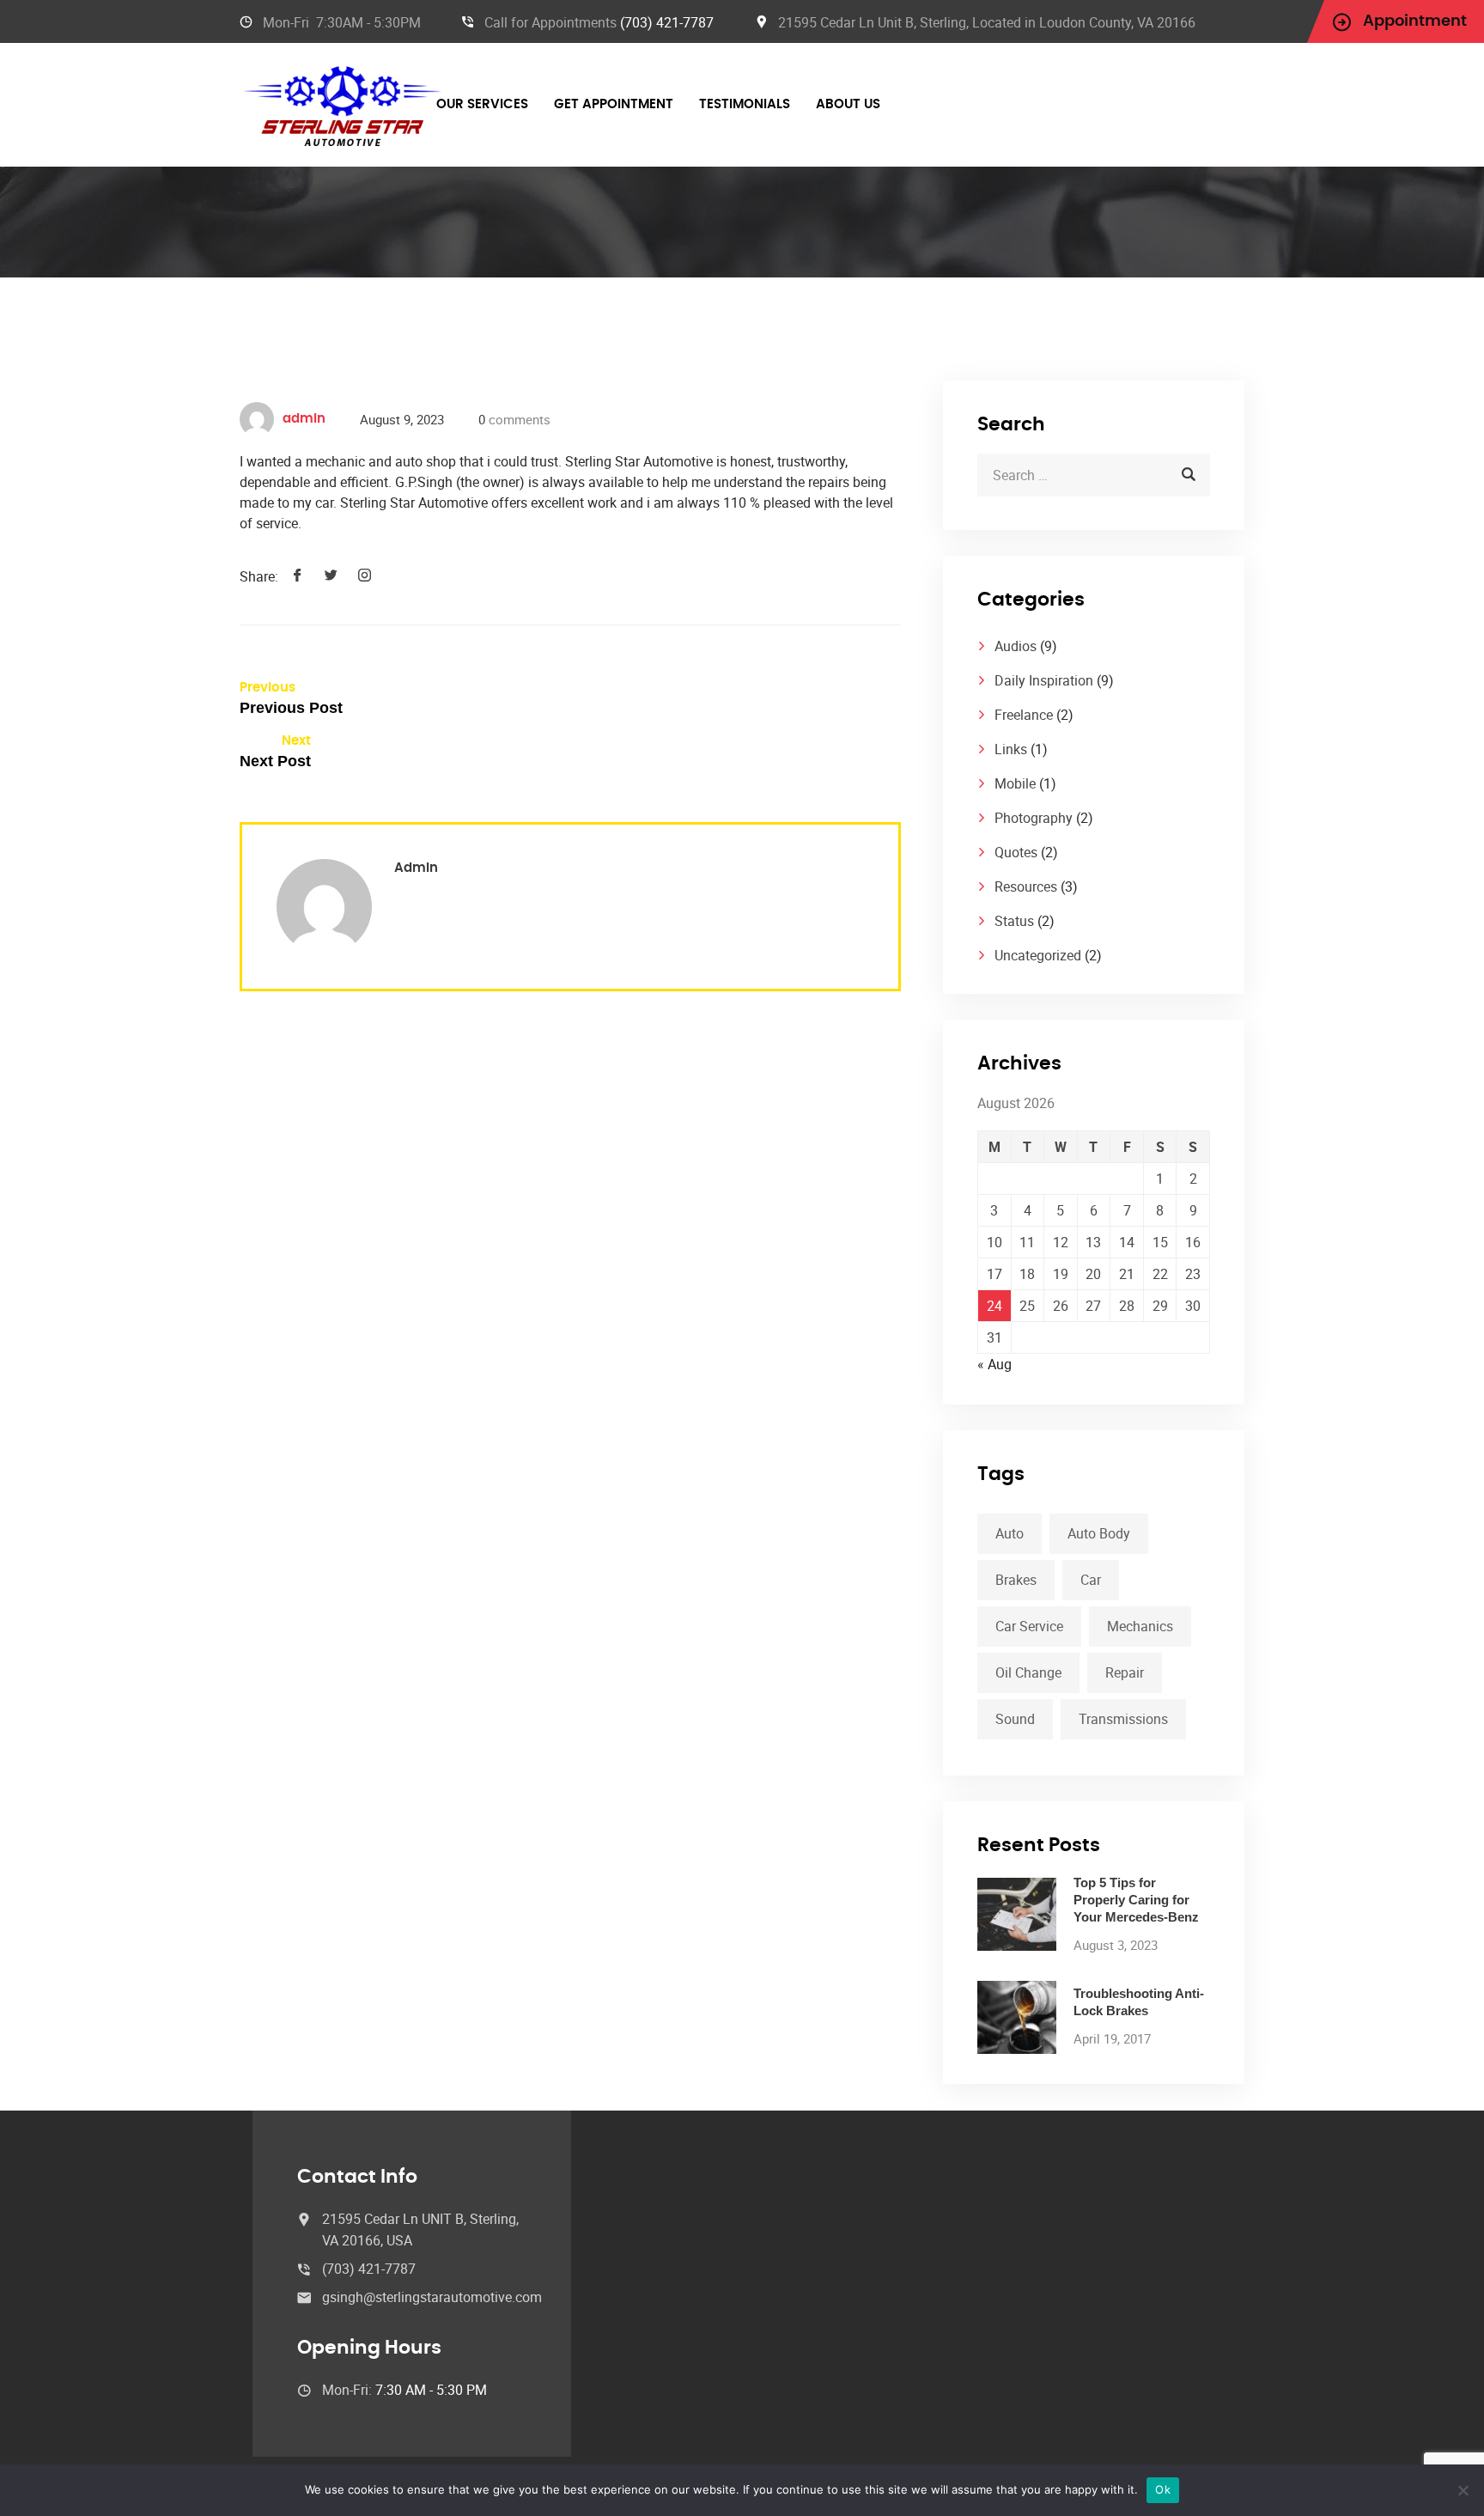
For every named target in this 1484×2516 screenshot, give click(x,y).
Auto (1010, 1533)
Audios (1016, 646)
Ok (1163, 2489)
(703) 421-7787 (667, 22)
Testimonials (745, 104)
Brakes (1016, 1580)
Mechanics (1140, 1626)
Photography (1034, 818)
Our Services (482, 104)
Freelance (1024, 715)
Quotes (1016, 852)
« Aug (994, 1364)
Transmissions (1123, 1719)
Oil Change (1028, 1672)
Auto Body (1099, 1533)
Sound (1015, 1719)
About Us (848, 104)
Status (1014, 921)
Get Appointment (614, 104)
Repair (1125, 1672)
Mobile (1015, 783)
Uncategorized (1038, 955)
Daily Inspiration (1044, 680)
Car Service (1029, 1626)
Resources (1026, 886)
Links (1011, 749)
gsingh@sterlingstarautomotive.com (432, 2297)
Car (1091, 1580)
